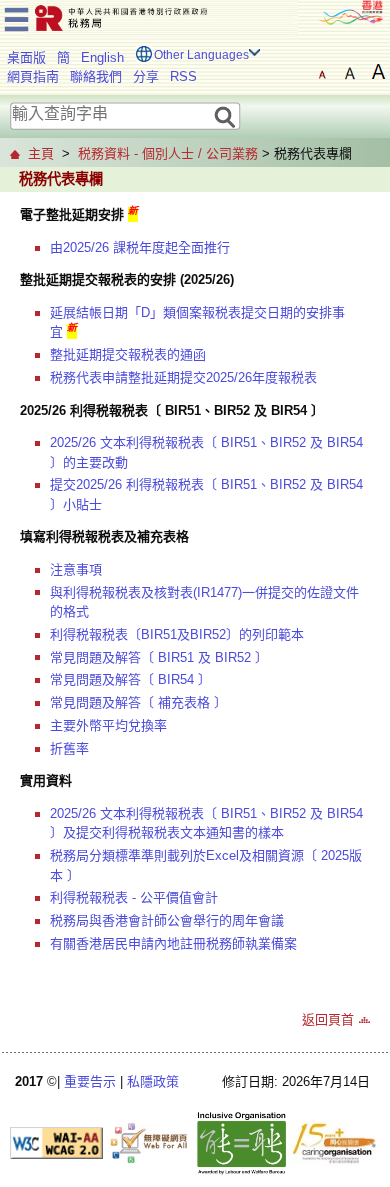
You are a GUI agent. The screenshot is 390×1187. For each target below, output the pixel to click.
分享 (146, 76)
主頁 (41, 153)
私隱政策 (153, 1081)
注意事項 (76, 569)
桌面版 (26, 57)
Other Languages (201, 55)
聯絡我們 (96, 76)
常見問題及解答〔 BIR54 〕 (130, 679)
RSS (183, 76)
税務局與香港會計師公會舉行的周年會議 (167, 920)
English (102, 57)
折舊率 (69, 748)
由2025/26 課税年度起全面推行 (140, 247)
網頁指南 (33, 76)
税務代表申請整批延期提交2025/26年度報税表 (183, 377)
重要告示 (90, 1081)
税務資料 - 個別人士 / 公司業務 (168, 153)
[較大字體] (350, 72)
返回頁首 (328, 1019)
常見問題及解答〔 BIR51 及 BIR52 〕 (159, 657)
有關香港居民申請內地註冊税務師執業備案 (173, 943)
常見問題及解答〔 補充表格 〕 (138, 702)
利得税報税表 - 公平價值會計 (134, 897)
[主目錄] (16, 16)
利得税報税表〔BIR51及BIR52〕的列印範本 (177, 634)
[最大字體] (378, 72)
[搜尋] (225, 115)
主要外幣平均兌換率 (108, 725)
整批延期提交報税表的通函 (128, 354)
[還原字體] (322, 72)
